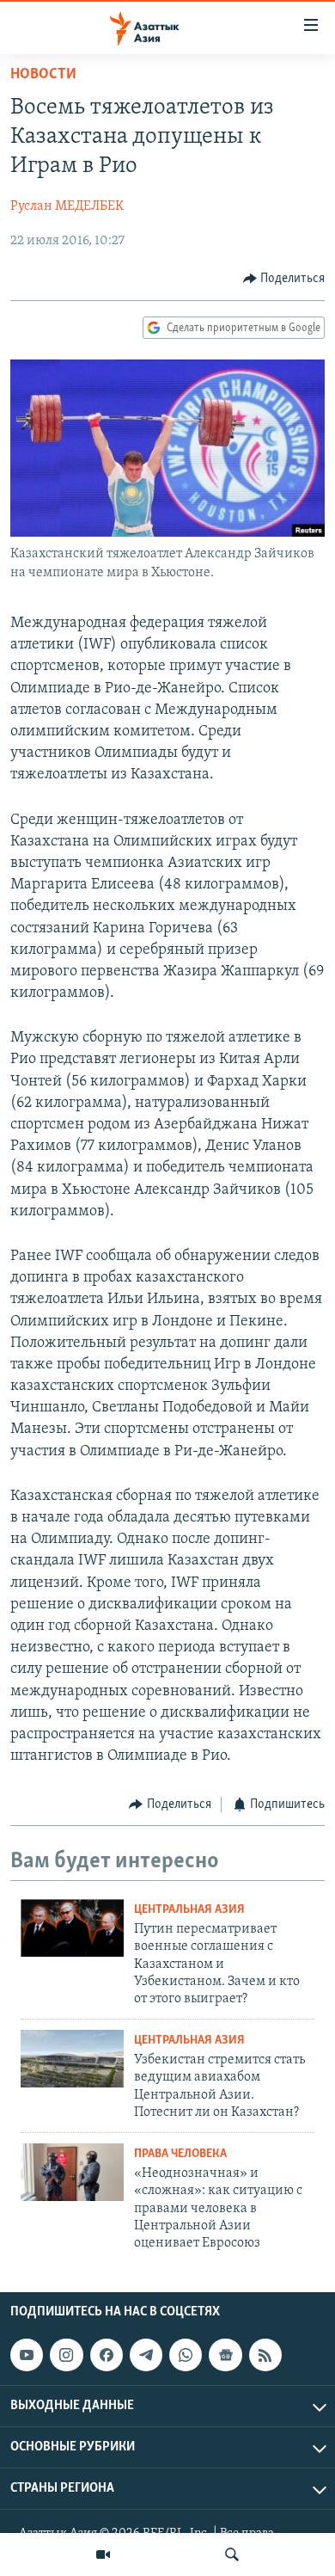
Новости (43, 75)
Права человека (180, 2154)
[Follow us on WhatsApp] (186, 2355)
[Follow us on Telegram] (146, 2355)
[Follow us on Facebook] (107, 2355)
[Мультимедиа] (103, 2554)
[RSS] (265, 2355)
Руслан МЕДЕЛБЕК (67, 206)
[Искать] (232, 2554)
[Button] (284, 279)
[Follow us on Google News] (225, 2355)
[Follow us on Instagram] (66, 2355)
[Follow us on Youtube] (27, 2355)
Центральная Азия (189, 1910)
